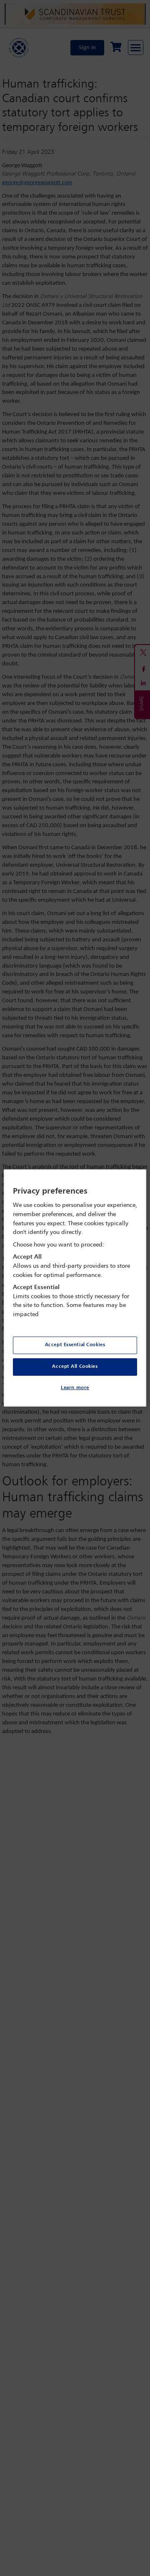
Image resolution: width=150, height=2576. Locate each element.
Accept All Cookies (75, 1367)
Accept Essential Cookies (75, 1345)
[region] (75, 1288)
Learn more (75, 1388)
